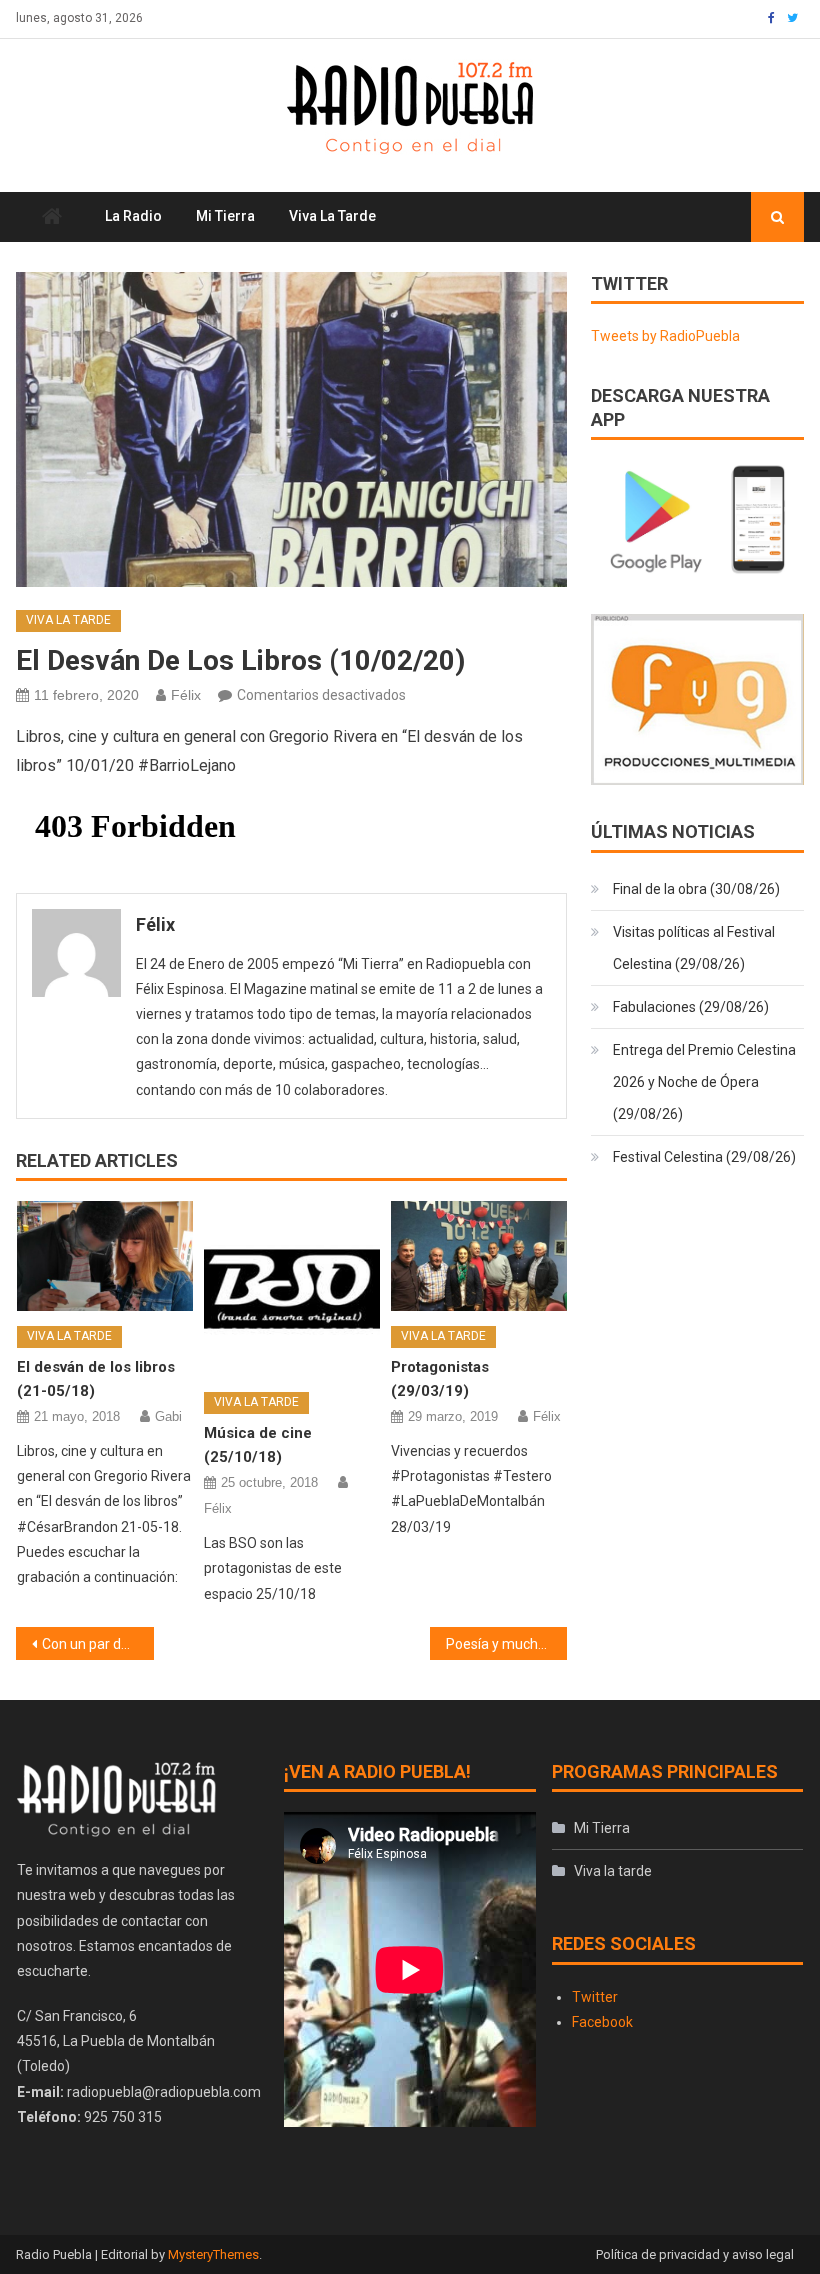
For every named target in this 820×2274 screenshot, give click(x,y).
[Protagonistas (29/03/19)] (479, 1256)
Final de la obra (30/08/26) (696, 889)
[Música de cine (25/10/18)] (292, 1289)
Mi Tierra (225, 216)
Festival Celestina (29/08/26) (704, 1157)
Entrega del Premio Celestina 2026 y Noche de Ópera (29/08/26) (704, 1082)
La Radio (133, 216)
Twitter (595, 1997)
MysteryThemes (213, 2254)
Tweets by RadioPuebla (665, 336)
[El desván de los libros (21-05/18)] (105, 1256)
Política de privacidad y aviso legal (695, 2254)
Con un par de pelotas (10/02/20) (98, 1644)
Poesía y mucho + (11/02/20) (507, 1644)
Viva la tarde (332, 216)
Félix (186, 695)
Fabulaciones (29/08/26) (691, 1007)
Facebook (602, 2022)
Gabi (168, 1416)
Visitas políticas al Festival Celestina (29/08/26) (694, 948)
